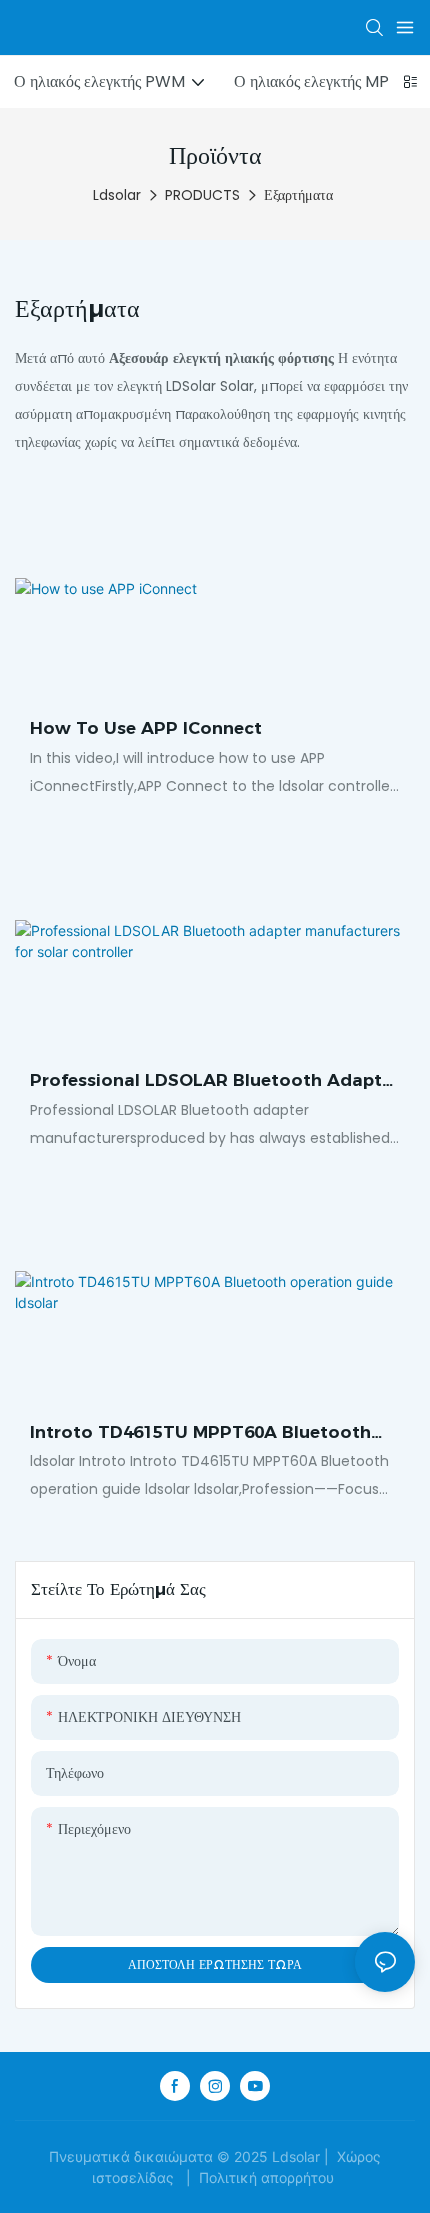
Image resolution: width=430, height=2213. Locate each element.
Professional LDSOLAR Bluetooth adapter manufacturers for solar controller (214, 1082)
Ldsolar (117, 195)
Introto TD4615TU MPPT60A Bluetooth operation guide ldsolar (200, 1434)
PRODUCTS (202, 195)
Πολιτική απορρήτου (266, 2177)
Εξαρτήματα (298, 195)
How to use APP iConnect (146, 728)
